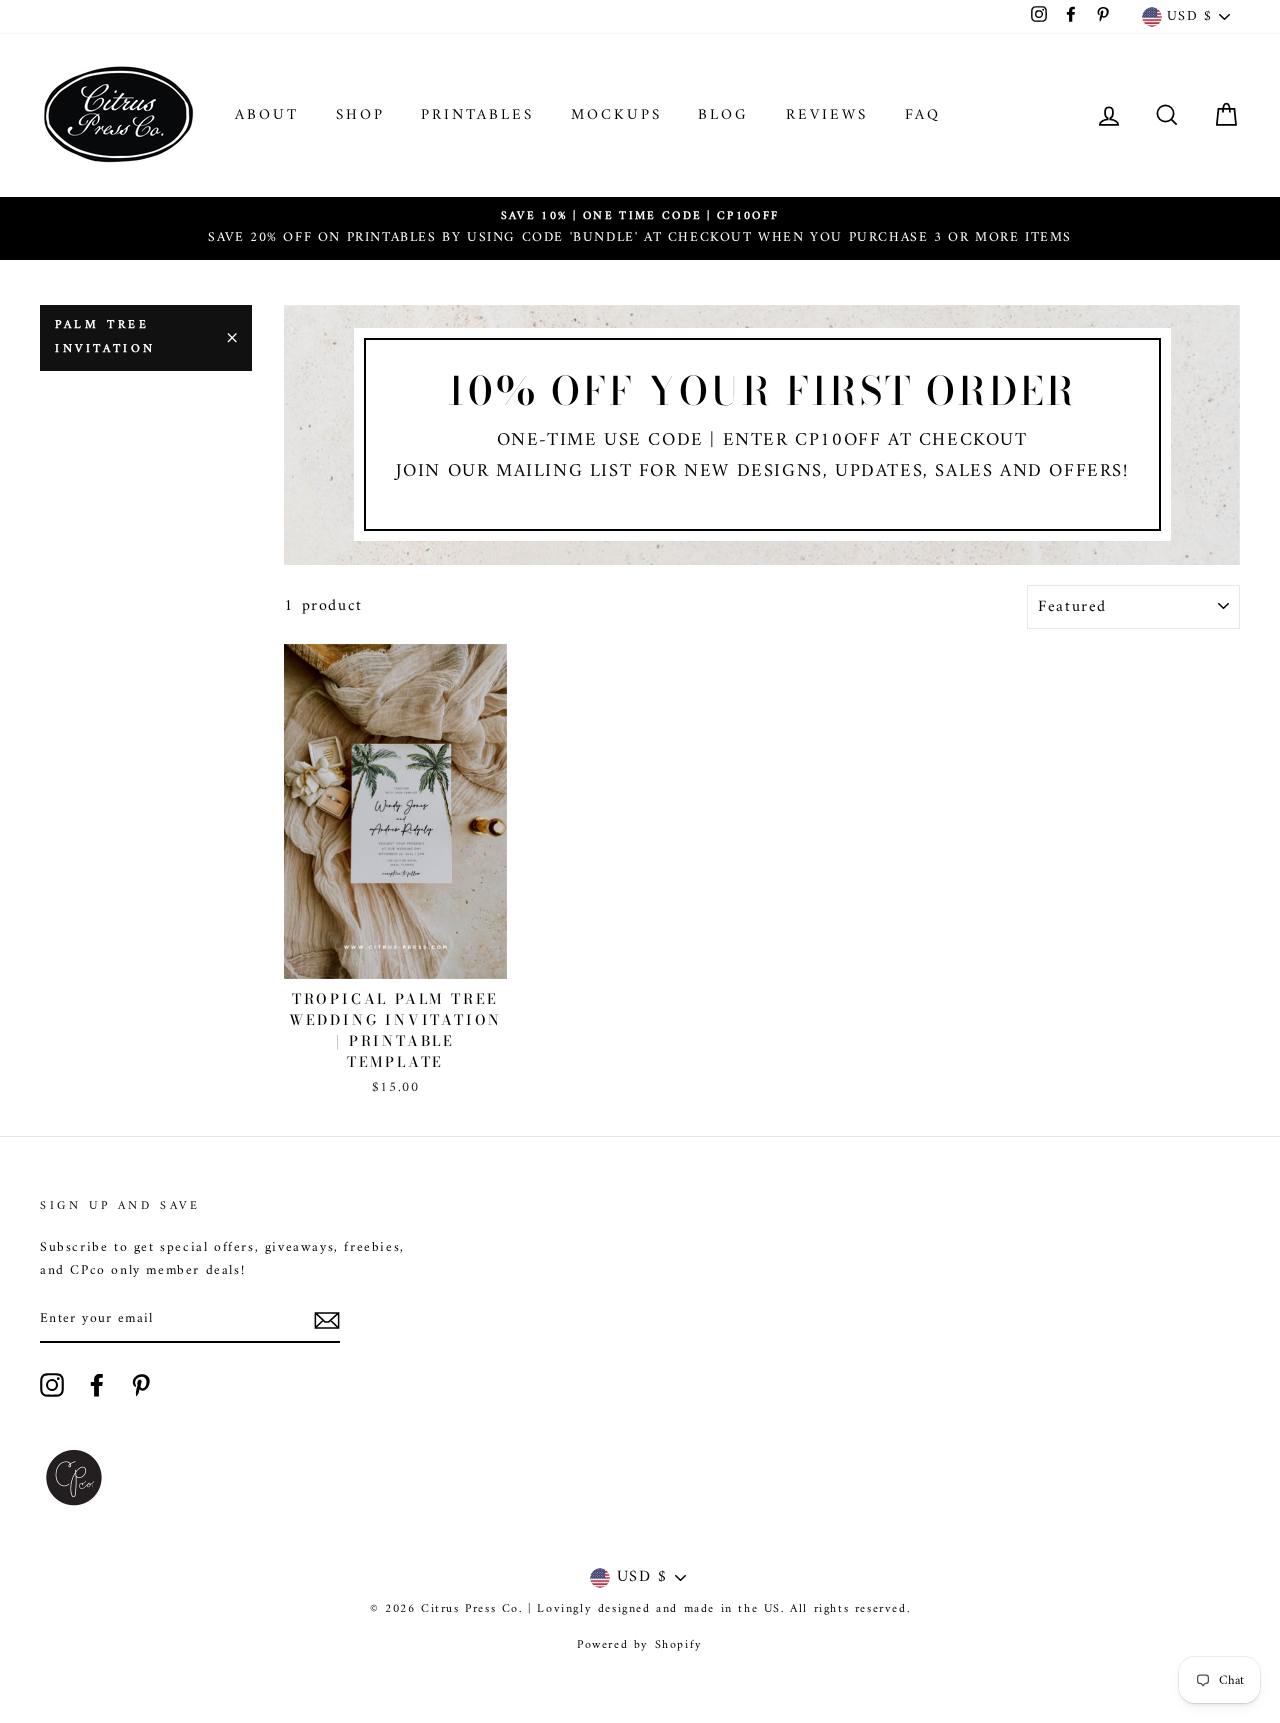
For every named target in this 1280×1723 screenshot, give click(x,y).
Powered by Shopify (640, 1645)
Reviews (827, 115)
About (267, 115)
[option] (640, 228)
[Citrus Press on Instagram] (52, 1385)
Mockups (616, 115)
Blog (723, 115)
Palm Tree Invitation (105, 337)
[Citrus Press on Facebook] (97, 1385)
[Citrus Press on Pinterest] (141, 1385)
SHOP (360, 115)
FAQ (923, 115)
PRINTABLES (477, 115)
